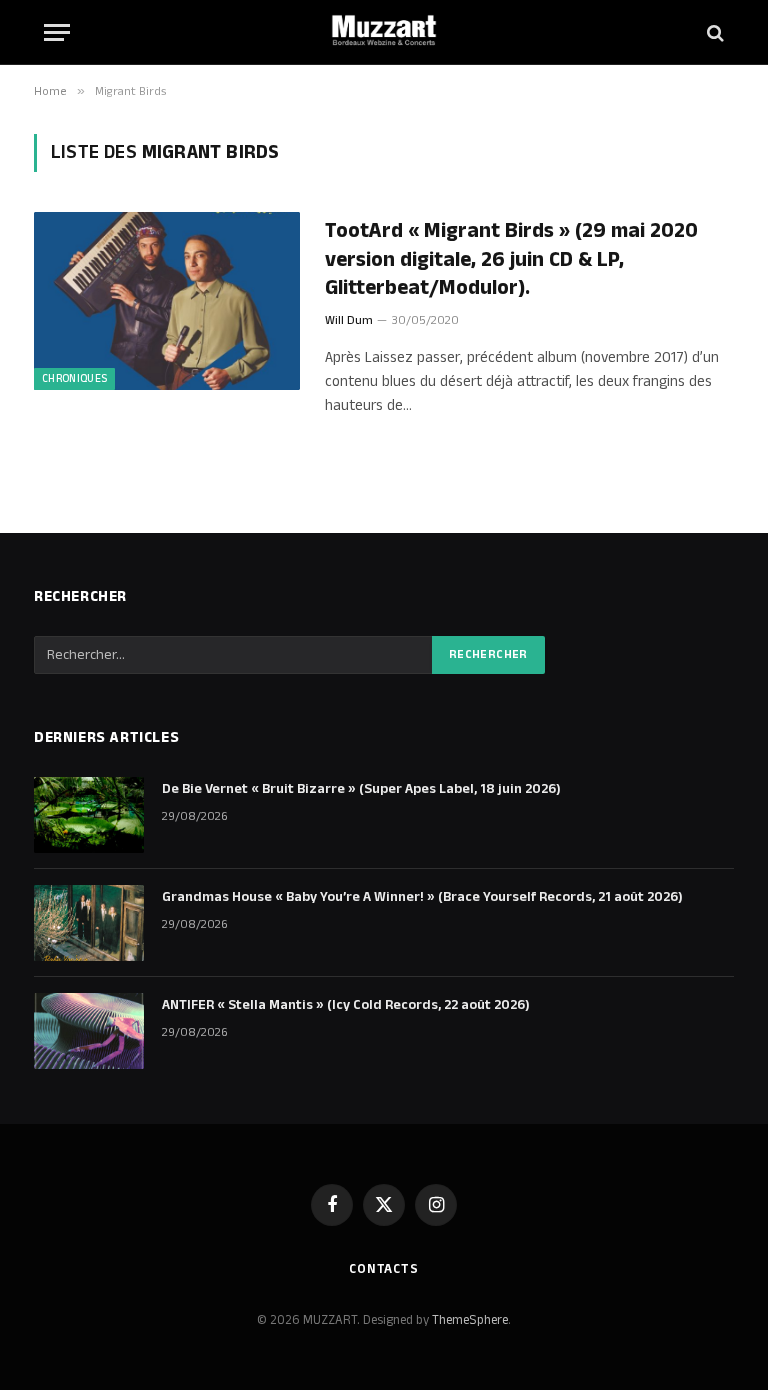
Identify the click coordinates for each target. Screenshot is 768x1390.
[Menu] (57, 32)
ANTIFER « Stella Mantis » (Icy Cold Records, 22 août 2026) (346, 1005)
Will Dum (349, 320)
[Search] (713, 32)
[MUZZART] (384, 32)
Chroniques (74, 379)
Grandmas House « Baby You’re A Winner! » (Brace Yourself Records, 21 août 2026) (422, 897)
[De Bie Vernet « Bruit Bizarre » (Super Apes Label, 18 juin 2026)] (89, 815)
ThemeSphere (470, 1320)
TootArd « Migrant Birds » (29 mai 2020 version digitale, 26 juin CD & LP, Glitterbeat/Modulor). (511, 260)
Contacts (384, 1269)
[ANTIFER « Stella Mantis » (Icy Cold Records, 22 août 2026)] (89, 1031)
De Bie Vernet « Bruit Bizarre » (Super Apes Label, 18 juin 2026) (361, 789)
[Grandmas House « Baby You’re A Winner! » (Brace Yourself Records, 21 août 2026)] (89, 923)
